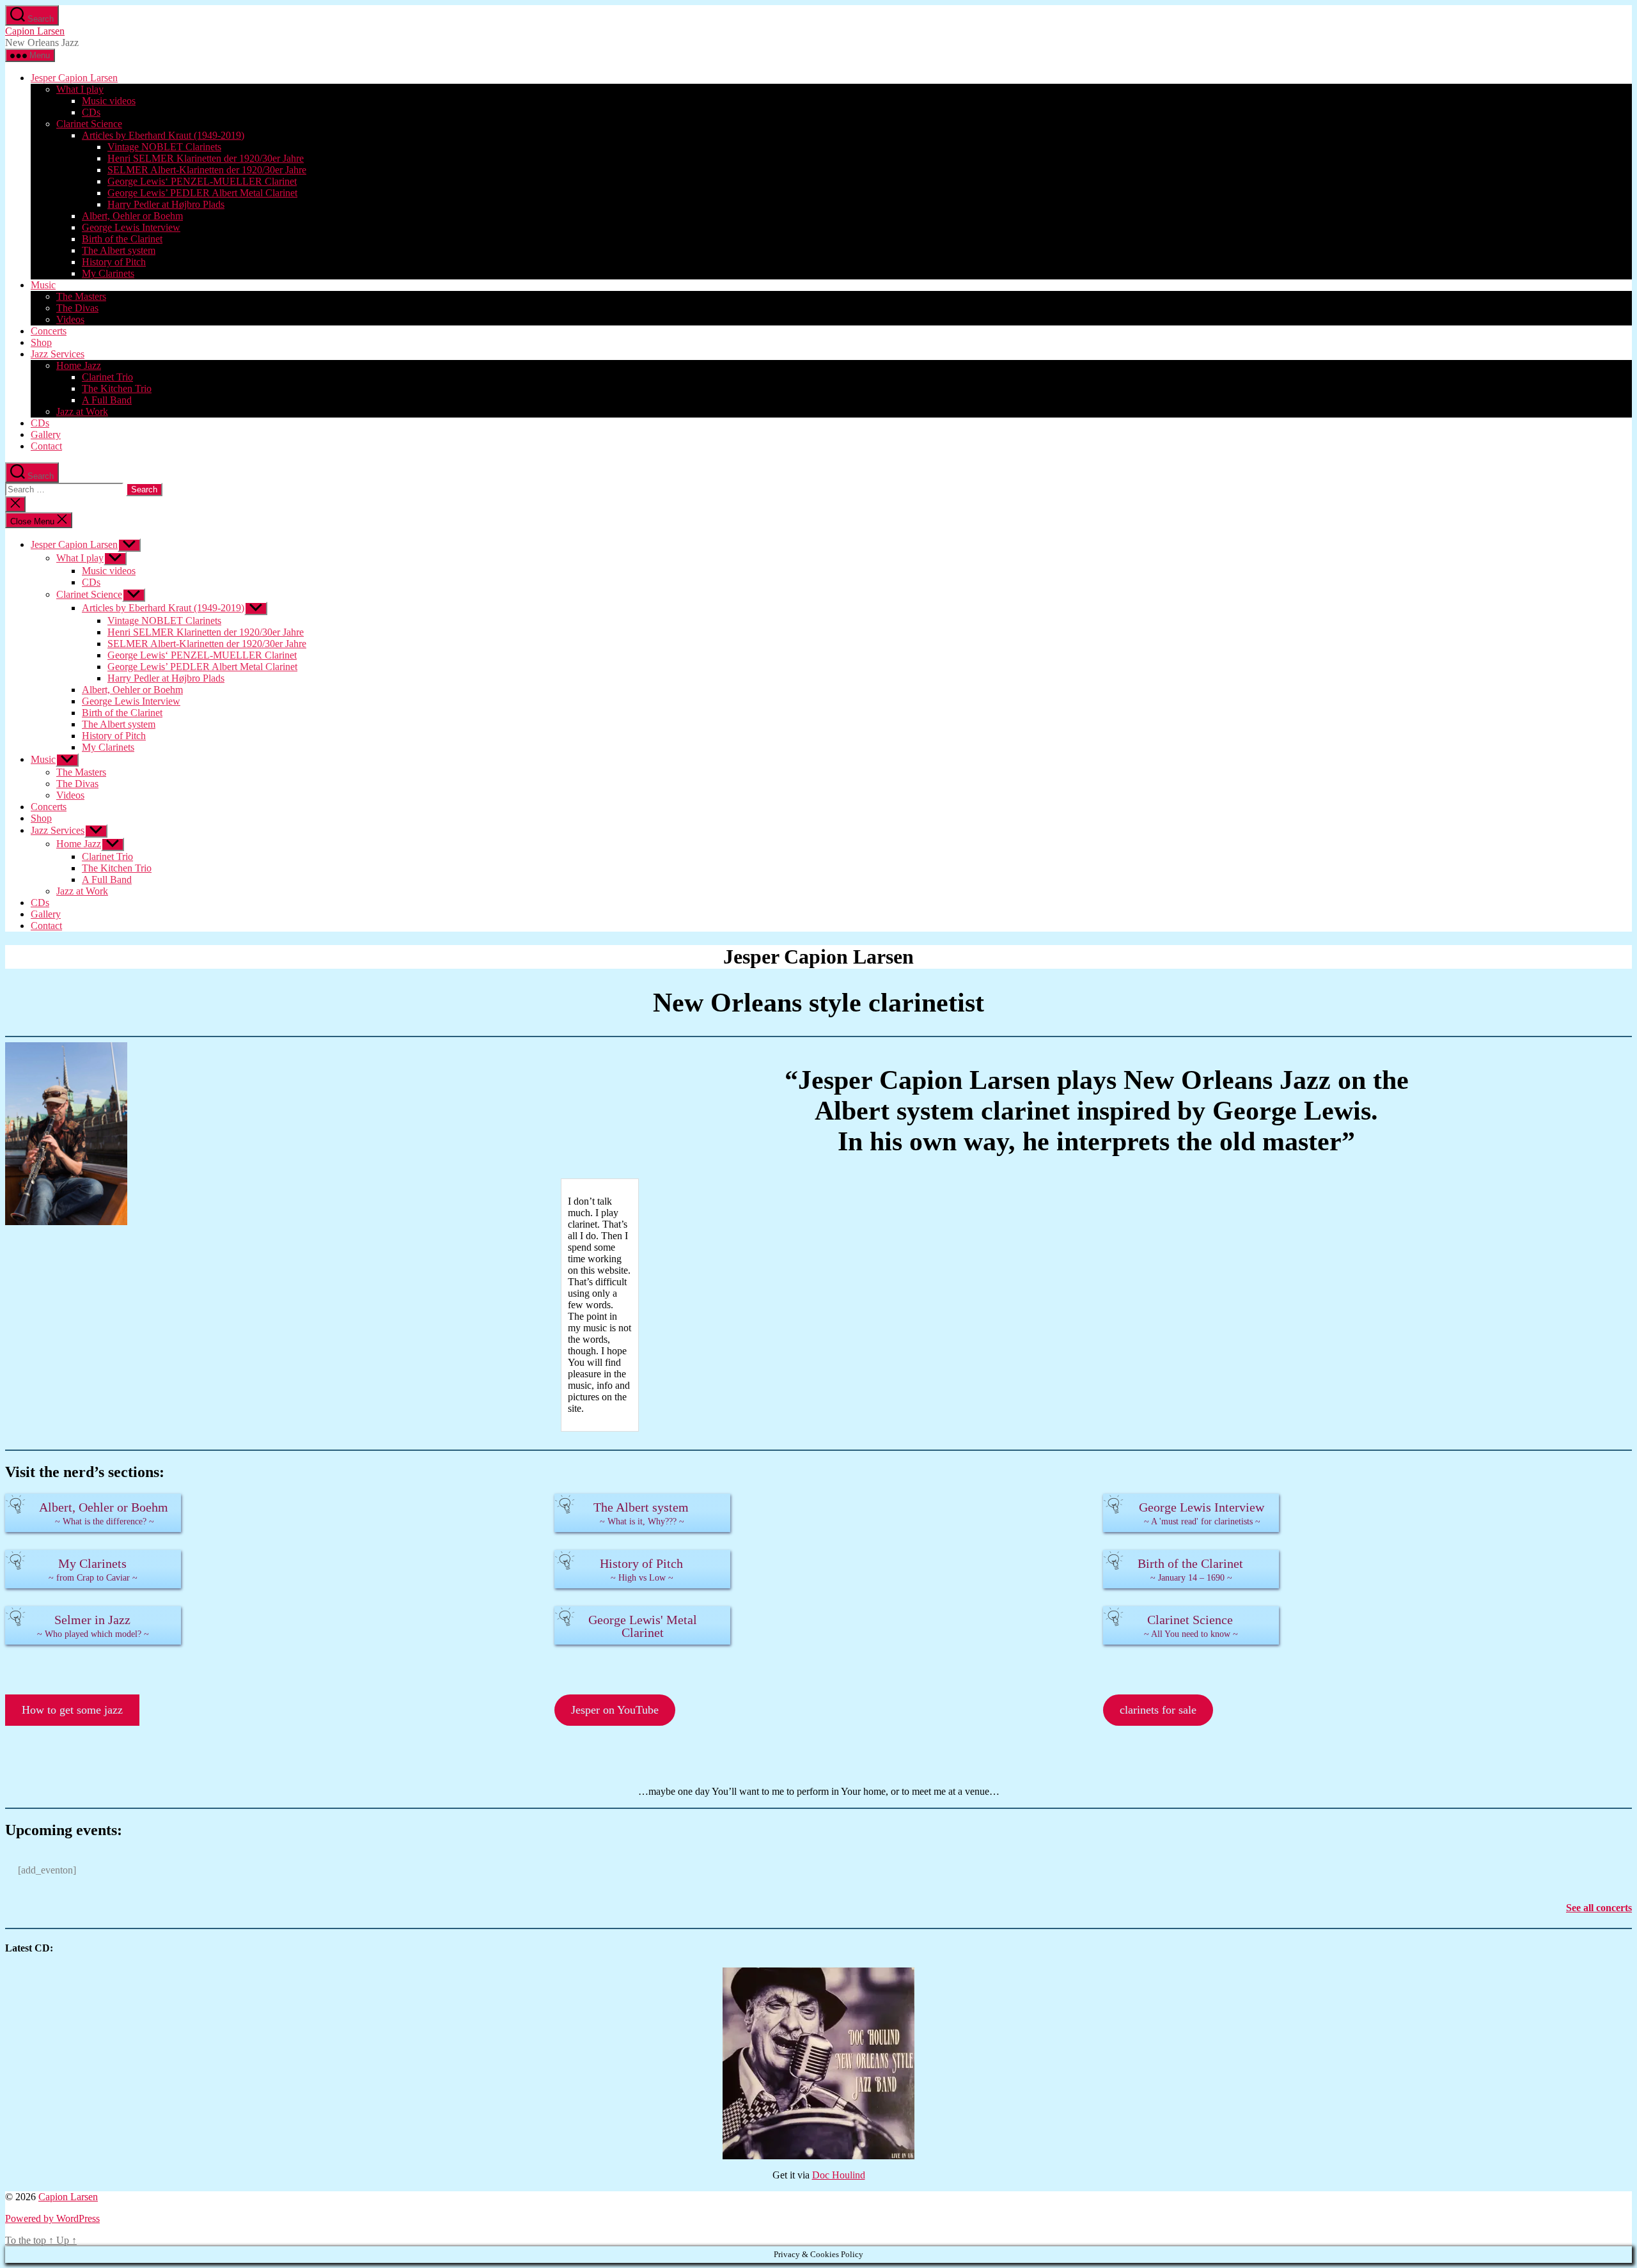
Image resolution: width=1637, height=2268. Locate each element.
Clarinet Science (89, 124)
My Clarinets (108, 273)
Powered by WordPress (52, 2218)
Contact (46, 446)
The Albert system (119, 250)
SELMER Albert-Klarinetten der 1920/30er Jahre (207, 170)
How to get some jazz (72, 1710)
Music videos (109, 101)
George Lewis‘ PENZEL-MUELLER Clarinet (202, 181)
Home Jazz (79, 365)
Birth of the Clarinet (122, 239)
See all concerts (1599, 1908)
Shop (41, 342)
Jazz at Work (82, 411)
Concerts (49, 331)
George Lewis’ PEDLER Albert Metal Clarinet (202, 193)
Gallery (46, 434)
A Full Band (107, 400)
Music (43, 285)
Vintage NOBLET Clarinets (164, 147)
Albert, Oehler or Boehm (132, 216)
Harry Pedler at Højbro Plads (166, 204)
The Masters (81, 296)
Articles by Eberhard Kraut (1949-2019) (163, 135)
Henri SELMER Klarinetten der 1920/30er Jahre (206, 158)
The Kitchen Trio (117, 388)
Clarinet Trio (107, 377)
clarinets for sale (1158, 1710)
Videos (70, 319)
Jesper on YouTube (615, 1710)
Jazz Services (58, 354)
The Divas (77, 308)
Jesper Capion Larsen (74, 78)
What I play (80, 89)
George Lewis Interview (131, 227)
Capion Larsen (35, 31)
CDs (91, 112)
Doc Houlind (839, 2175)
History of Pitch (114, 262)
